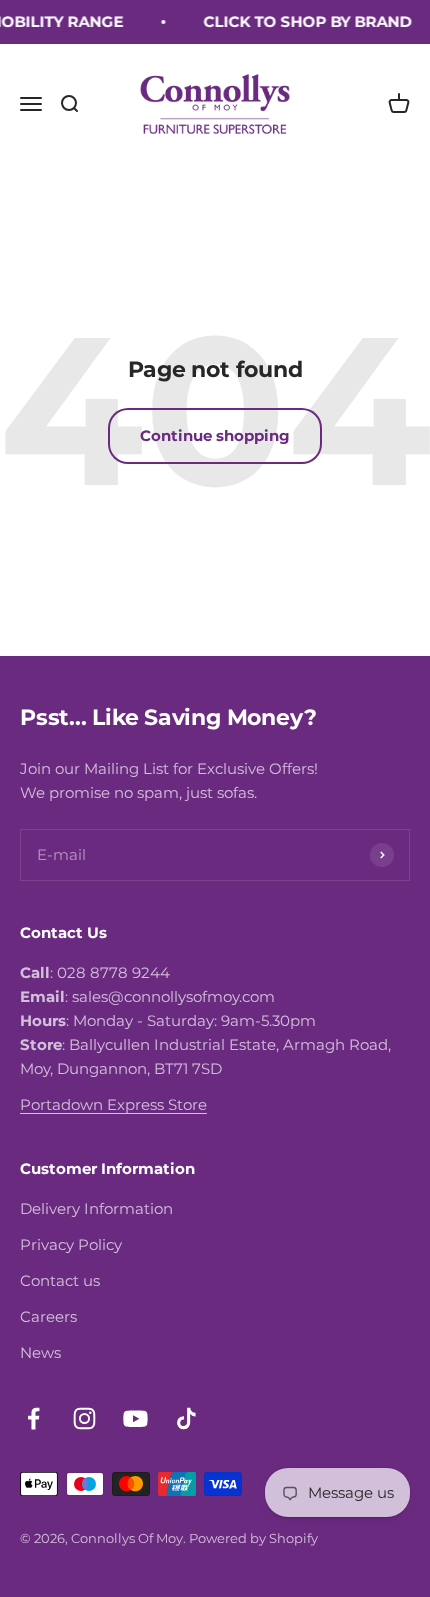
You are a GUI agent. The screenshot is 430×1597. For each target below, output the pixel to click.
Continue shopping (215, 435)
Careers (48, 1316)
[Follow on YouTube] (135, 1418)
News (40, 1352)
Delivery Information (96, 1208)
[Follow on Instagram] (84, 1418)
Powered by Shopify (253, 1538)
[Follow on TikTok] (186, 1418)
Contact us (60, 1280)
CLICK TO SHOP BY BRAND (304, 21)
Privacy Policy (71, 1244)
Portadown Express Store (113, 1104)
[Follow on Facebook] (33, 1418)
